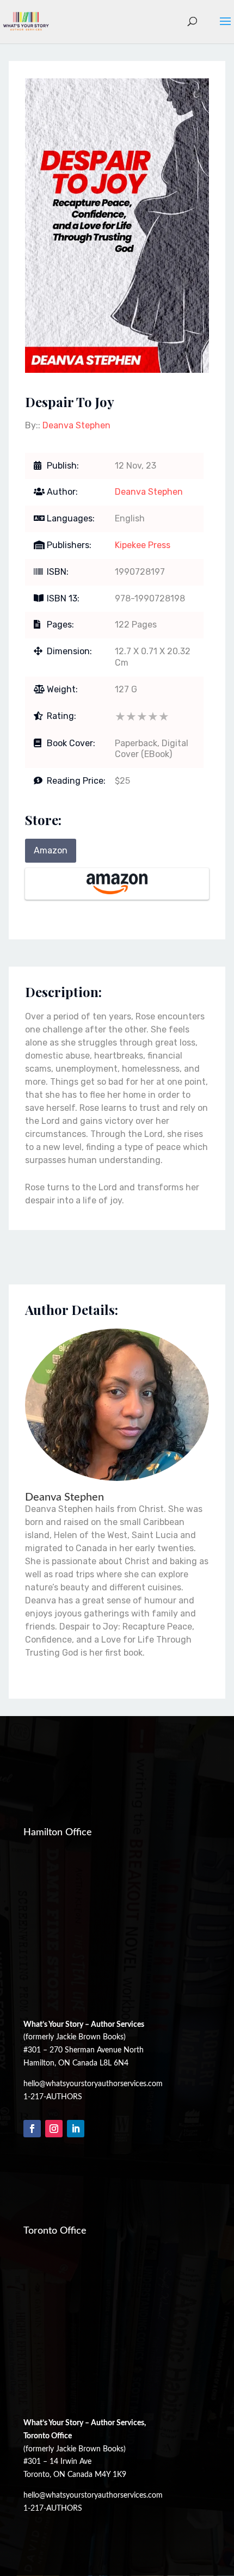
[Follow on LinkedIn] (76, 2129)
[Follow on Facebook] (32, 2129)
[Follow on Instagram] (54, 2129)
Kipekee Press (143, 545)
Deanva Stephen (76, 425)
